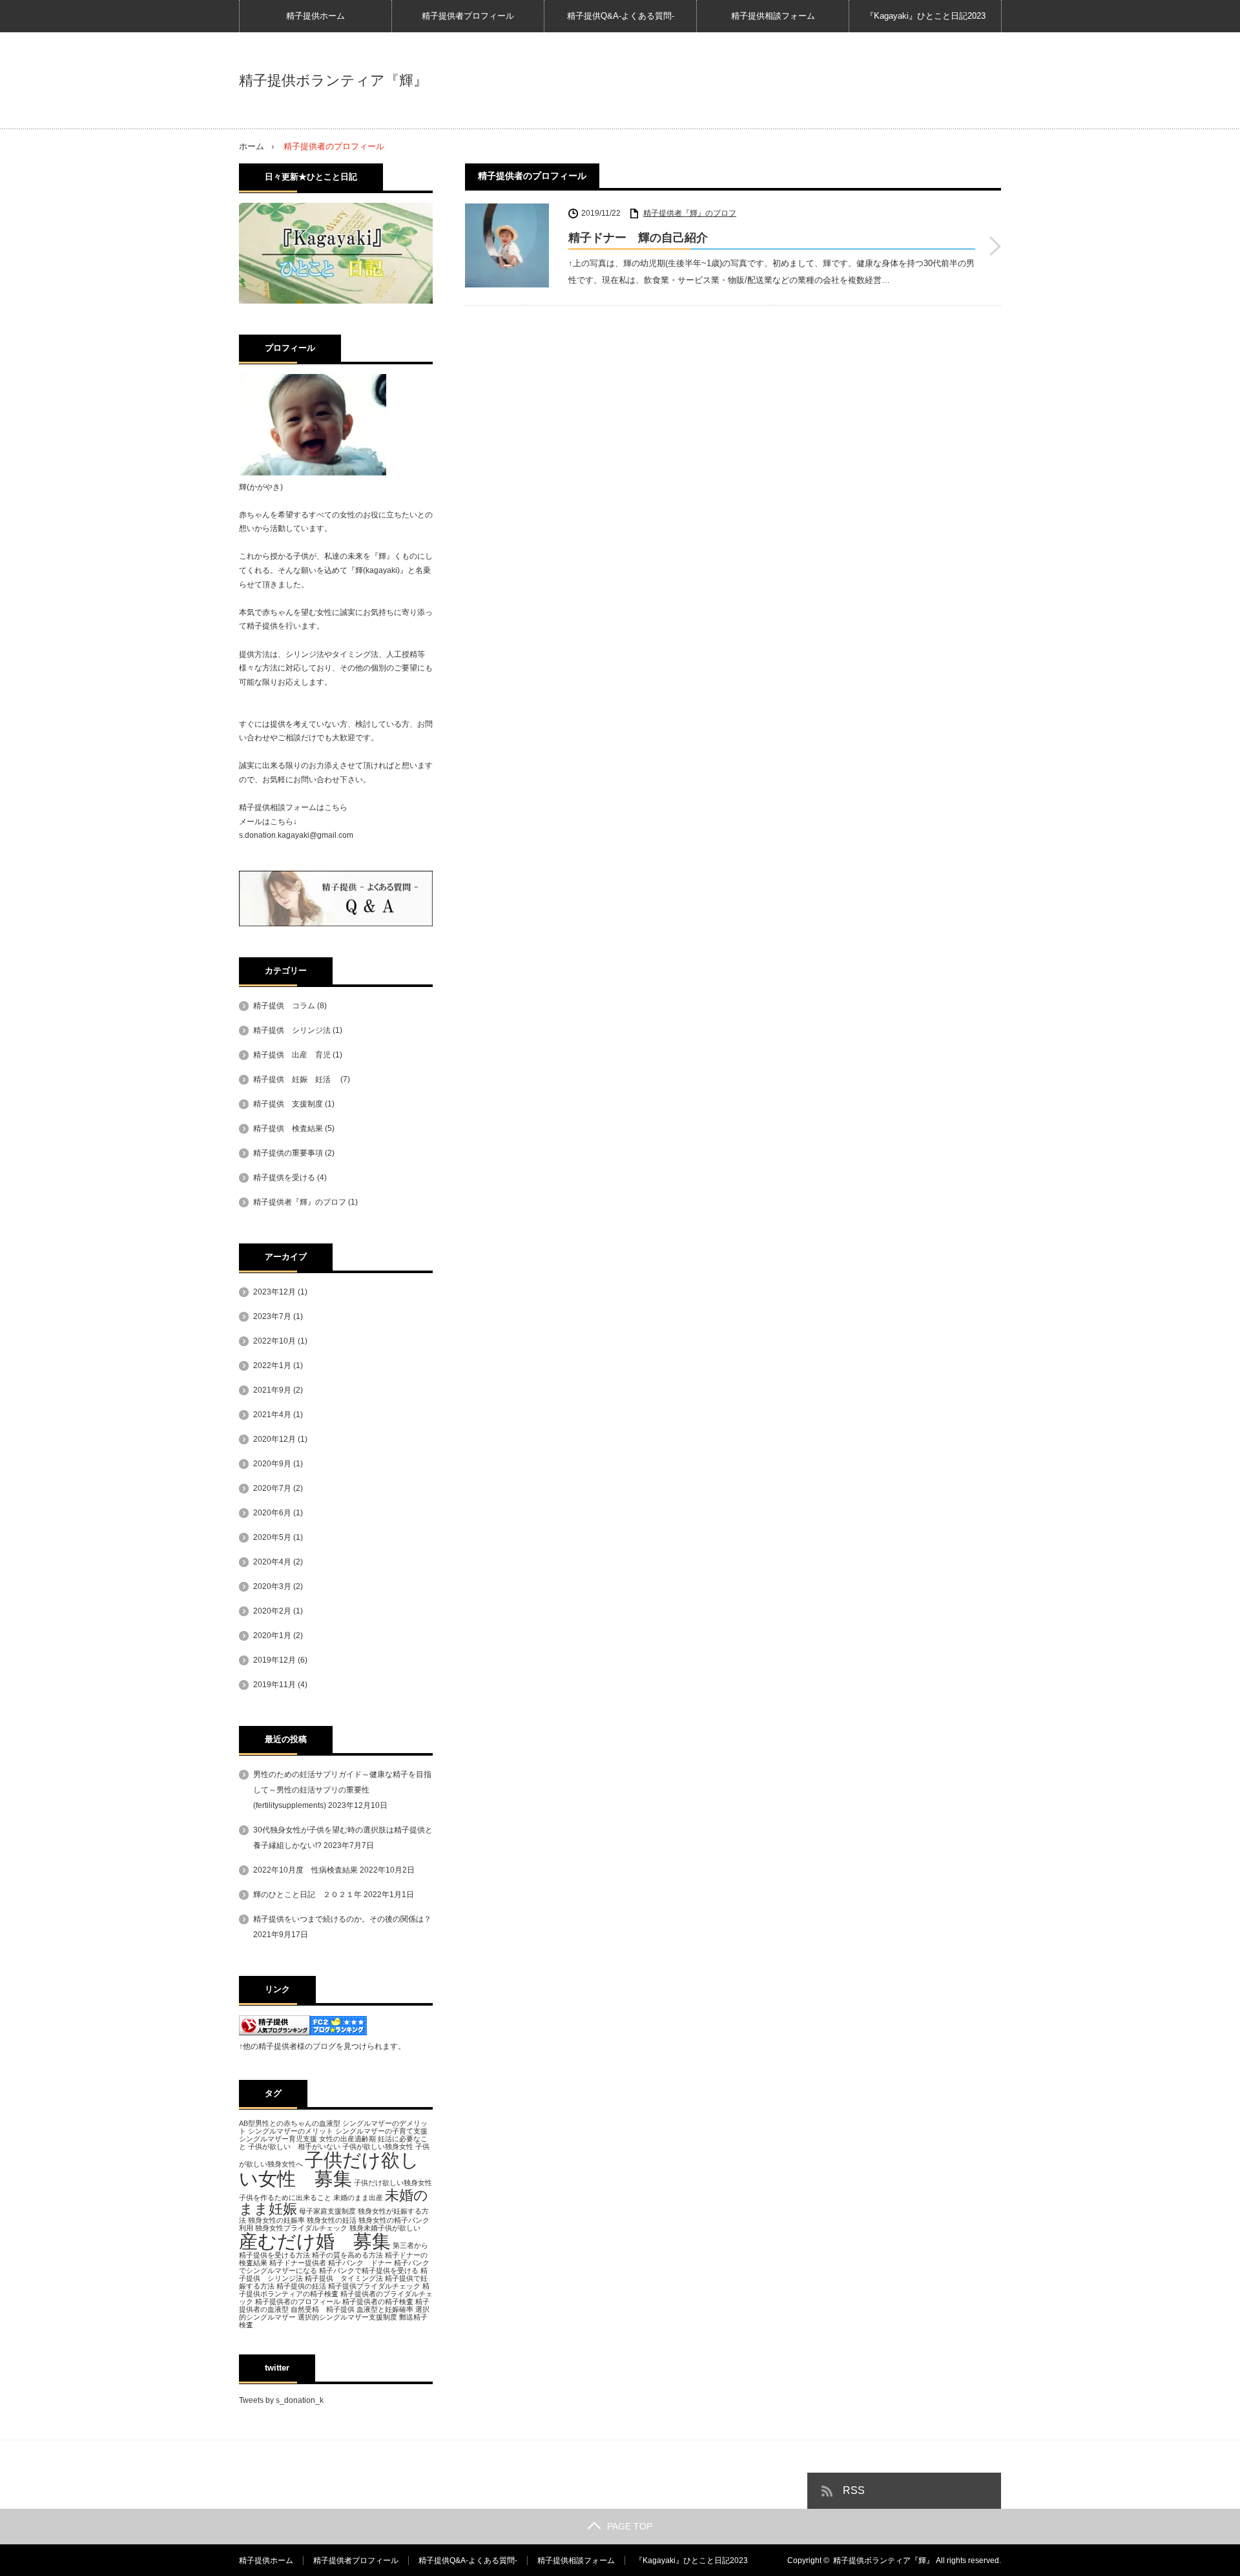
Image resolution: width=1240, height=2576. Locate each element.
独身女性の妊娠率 (276, 2220)
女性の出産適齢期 (347, 2139)
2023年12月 (274, 1292)
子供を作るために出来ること (285, 2197)
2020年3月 (272, 1586)
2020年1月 (272, 1636)
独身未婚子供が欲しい (385, 2228)
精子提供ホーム (315, 16)
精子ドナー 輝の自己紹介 (638, 238)
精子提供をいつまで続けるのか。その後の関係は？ (342, 1919)
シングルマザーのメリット (291, 2131)
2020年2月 (272, 1611)
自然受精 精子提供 (323, 2309)
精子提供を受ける (284, 1178)
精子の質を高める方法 (347, 2255)
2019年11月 (274, 1685)
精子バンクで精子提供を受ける (369, 2270)
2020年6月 (272, 1513)
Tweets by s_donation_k (281, 2400)
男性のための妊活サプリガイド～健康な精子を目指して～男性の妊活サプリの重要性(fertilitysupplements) (342, 1790)
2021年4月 (272, 1415)
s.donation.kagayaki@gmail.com (296, 835)
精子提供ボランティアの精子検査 (334, 2290)
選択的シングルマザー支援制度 (347, 2317)
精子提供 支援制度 (288, 1104)
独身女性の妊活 (332, 2220)
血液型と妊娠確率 (385, 2309)
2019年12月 (274, 1660)
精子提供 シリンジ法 (292, 1030)
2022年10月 (274, 1341)
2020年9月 (272, 1464)
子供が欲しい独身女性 (378, 2146)
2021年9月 (272, 1390)
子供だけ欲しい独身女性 (393, 2183)
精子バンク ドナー (360, 2263)
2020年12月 (274, 1439)
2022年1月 (272, 1366)
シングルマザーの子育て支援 (381, 2131)
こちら (336, 807)
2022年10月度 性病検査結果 (305, 1870)
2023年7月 (272, 1316)
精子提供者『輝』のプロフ (690, 213)
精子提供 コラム (284, 1006)
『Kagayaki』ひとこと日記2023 (925, 16)
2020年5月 (272, 1537)
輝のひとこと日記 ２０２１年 (307, 1895)
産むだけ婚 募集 (315, 2241)
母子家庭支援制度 (327, 2211)
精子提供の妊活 (301, 2286)
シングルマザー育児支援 (278, 2139)
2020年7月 (272, 1488)
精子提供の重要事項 (288, 1153)
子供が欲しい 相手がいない (294, 2146)
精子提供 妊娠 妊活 (296, 1079)
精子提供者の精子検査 (378, 2301)
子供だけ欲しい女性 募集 (329, 2169)
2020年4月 (272, 1562)
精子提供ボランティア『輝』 (333, 81)
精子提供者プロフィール (468, 16)
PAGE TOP (630, 2526)
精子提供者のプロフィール (298, 2301)
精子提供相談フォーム (773, 16)
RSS (854, 2490)
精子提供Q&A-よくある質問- (621, 16)
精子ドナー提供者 (298, 2263)
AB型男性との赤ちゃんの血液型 (290, 2123)
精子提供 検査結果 (288, 1128)
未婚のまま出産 (358, 2197)
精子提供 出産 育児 (292, 1055)
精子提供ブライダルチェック (374, 2286)
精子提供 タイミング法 (344, 2278)
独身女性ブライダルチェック (301, 2228)
